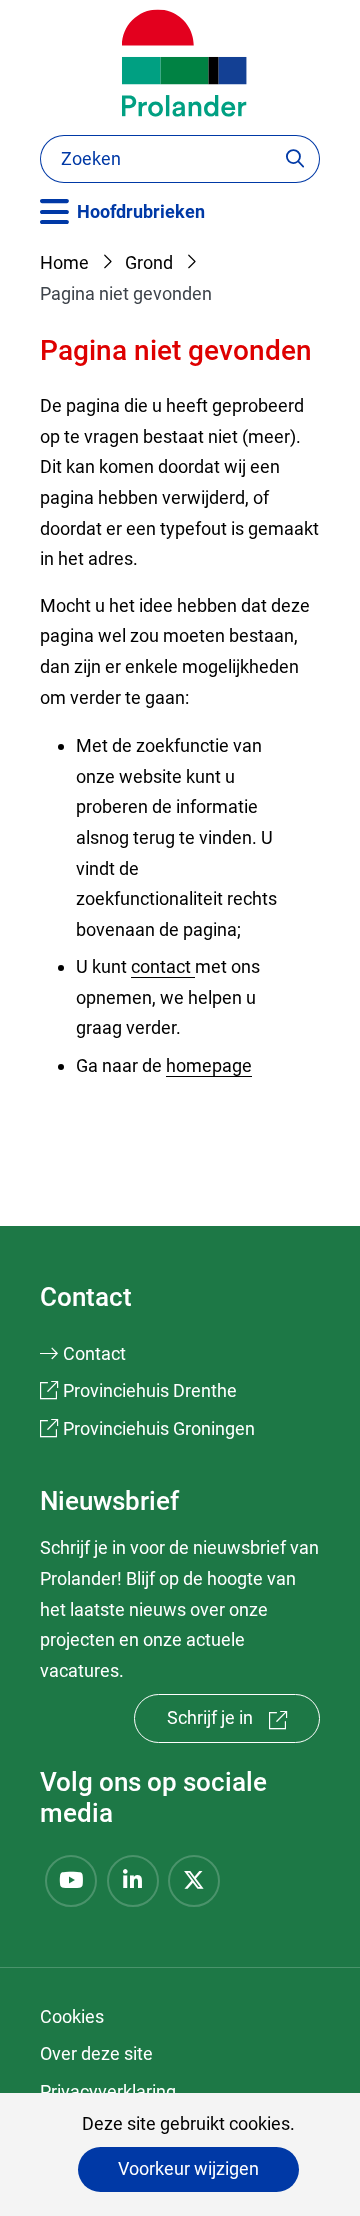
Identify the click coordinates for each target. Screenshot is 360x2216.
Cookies (72, 2016)
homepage (209, 1065)
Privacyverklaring (108, 2091)
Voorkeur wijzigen (188, 2168)
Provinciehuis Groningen (159, 1428)
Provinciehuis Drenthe (150, 1390)
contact (163, 966)
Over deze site (96, 2053)
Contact (94, 1353)
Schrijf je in (243, 1724)
